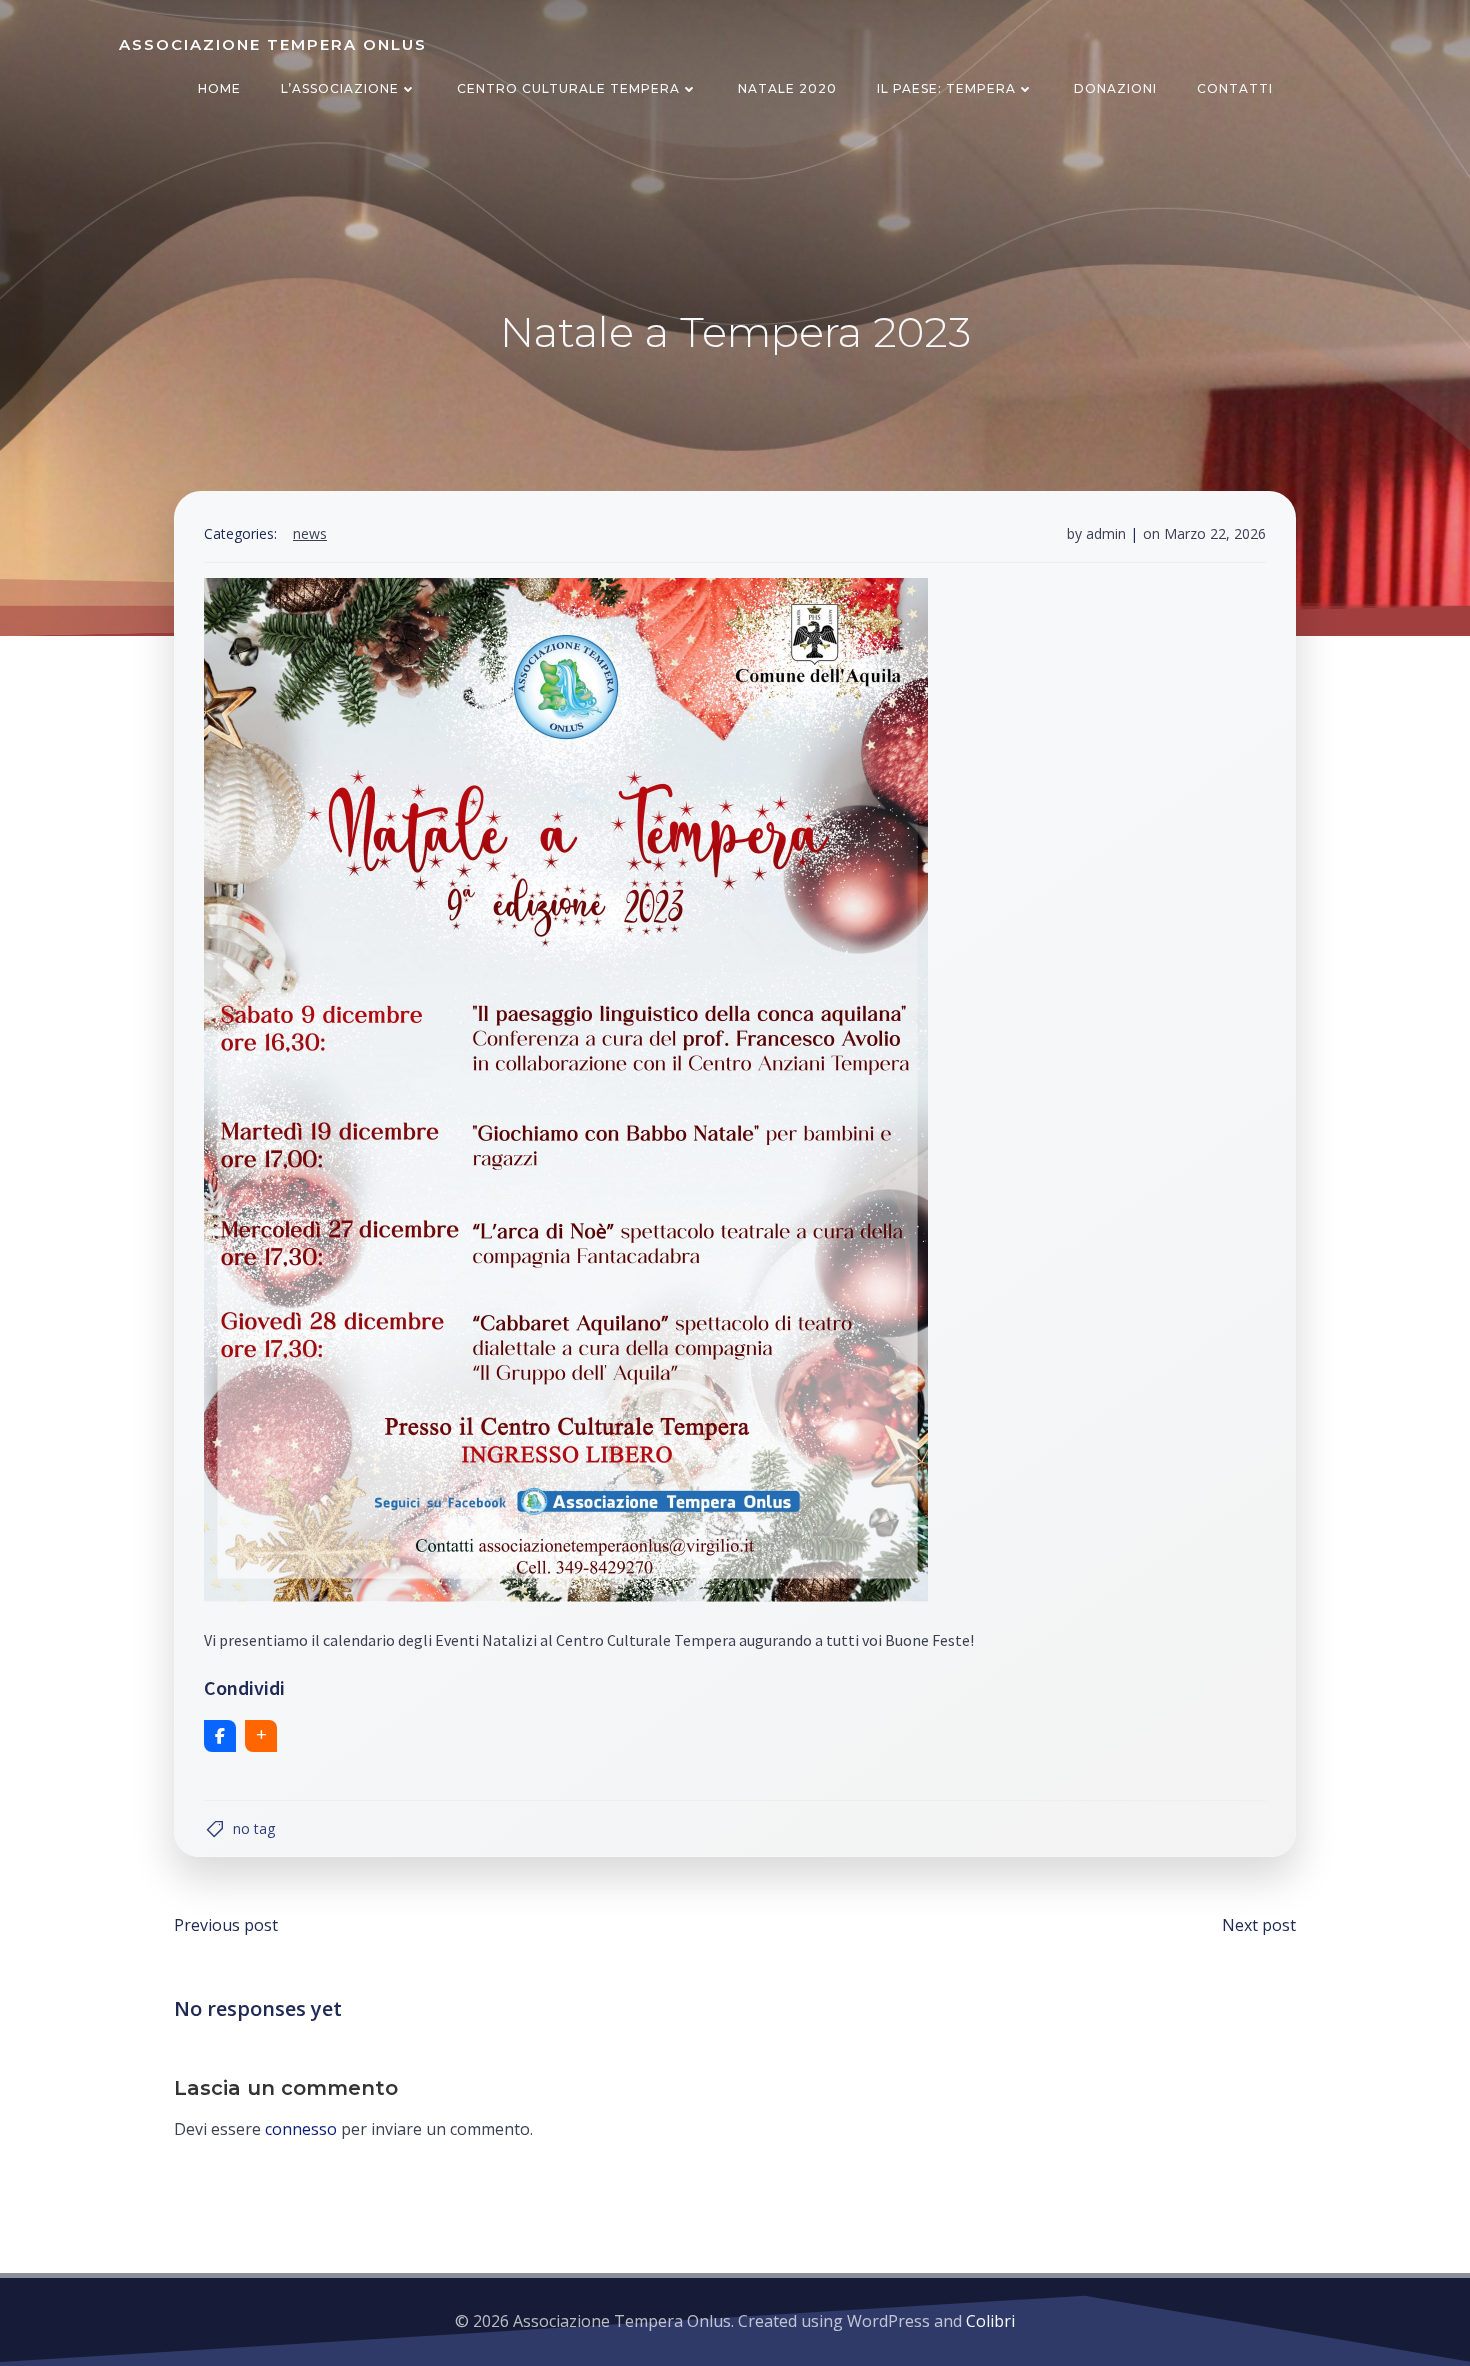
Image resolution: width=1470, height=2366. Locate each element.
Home (219, 88)
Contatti (1235, 88)
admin (1106, 533)
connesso (301, 2129)
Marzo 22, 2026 (1215, 533)
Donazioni (1115, 88)
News (310, 533)
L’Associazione (340, 88)
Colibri (990, 2321)
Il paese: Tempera (946, 88)
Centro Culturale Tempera (568, 88)
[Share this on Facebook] (220, 1736)
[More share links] (261, 1736)
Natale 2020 (787, 88)
